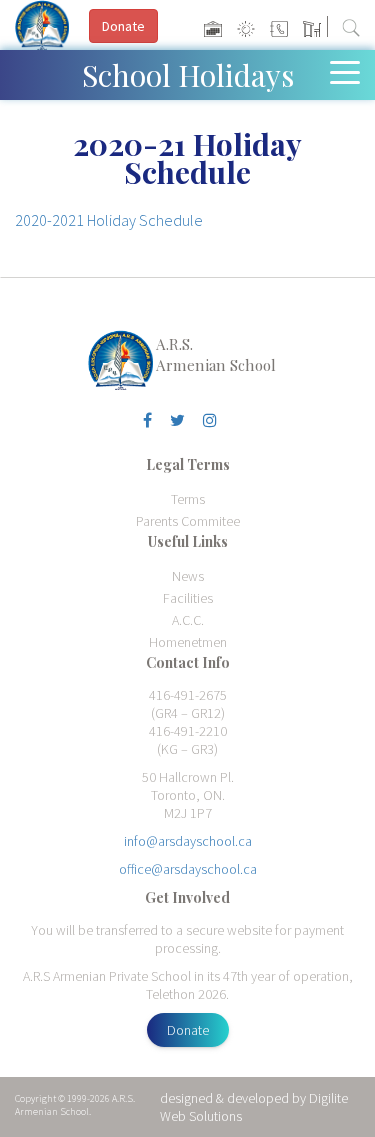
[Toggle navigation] (349, 71)
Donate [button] (123, 26)
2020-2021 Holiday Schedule (109, 220)
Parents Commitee (188, 521)
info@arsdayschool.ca (188, 841)
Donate (188, 1030)
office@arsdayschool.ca (188, 869)
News (188, 576)
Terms (188, 499)
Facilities (188, 598)
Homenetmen (188, 642)
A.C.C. (188, 620)
